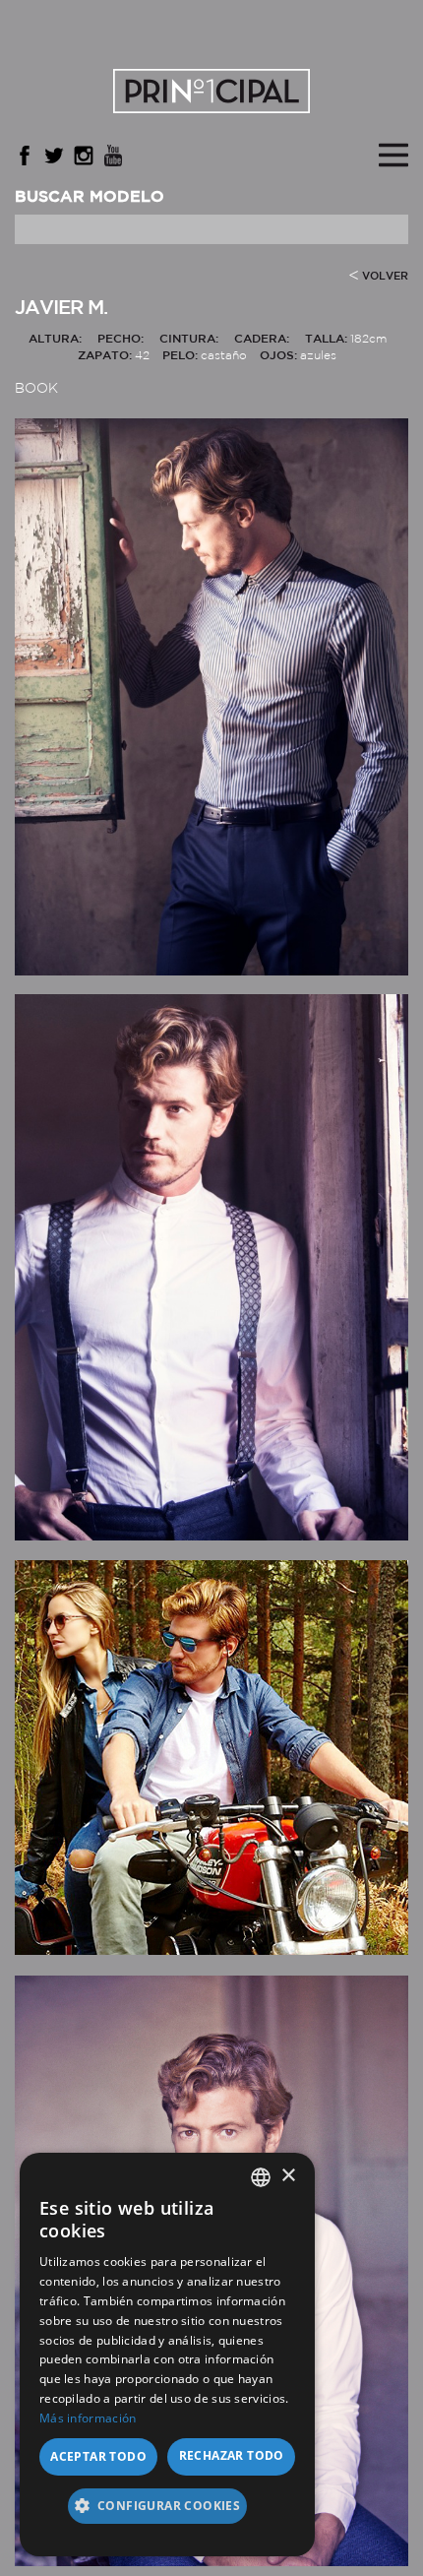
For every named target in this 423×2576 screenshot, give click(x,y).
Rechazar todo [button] (232, 2455)
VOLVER (385, 277)
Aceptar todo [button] (98, 2456)
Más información (88, 2418)
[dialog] (167, 2355)
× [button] (288, 2176)
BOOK (36, 389)
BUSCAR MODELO (90, 197)
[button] (167, 2513)
